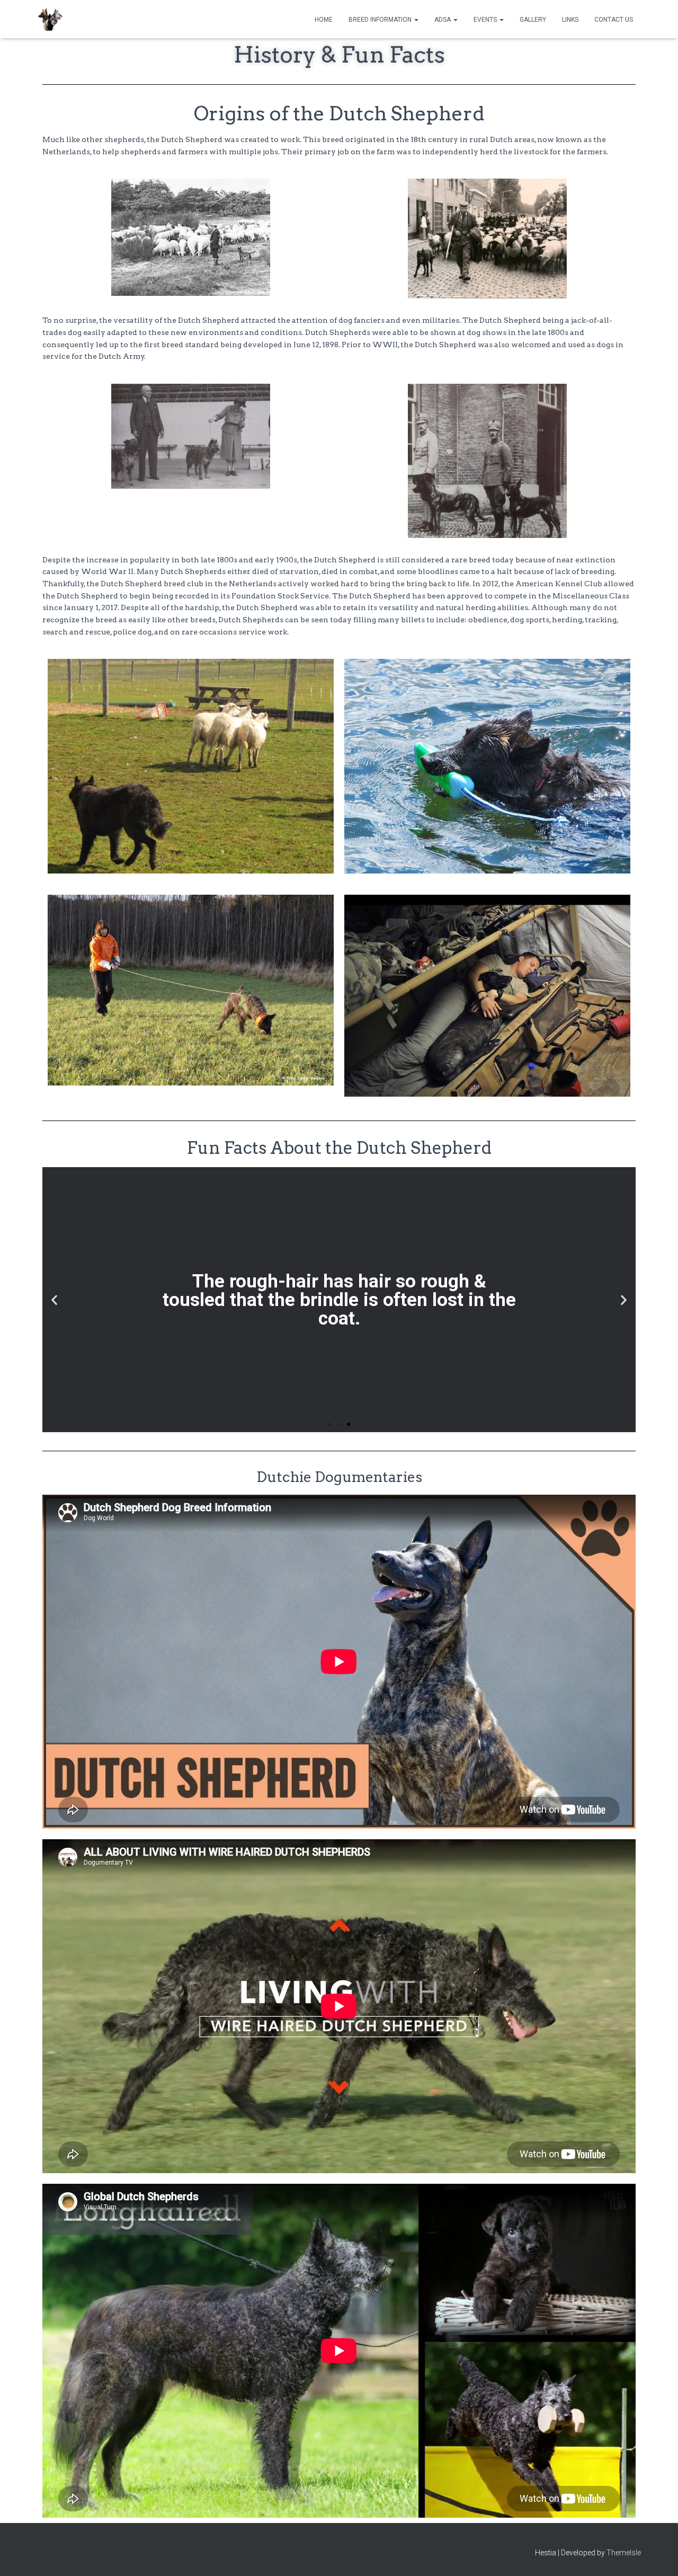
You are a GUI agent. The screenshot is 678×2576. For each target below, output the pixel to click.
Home (324, 20)
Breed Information (381, 20)
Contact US (614, 20)
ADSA (443, 20)
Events (486, 20)
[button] (416, 20)
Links (570, 20)
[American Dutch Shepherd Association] (50, 19)
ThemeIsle (624, 2553)
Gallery (533, 20)
